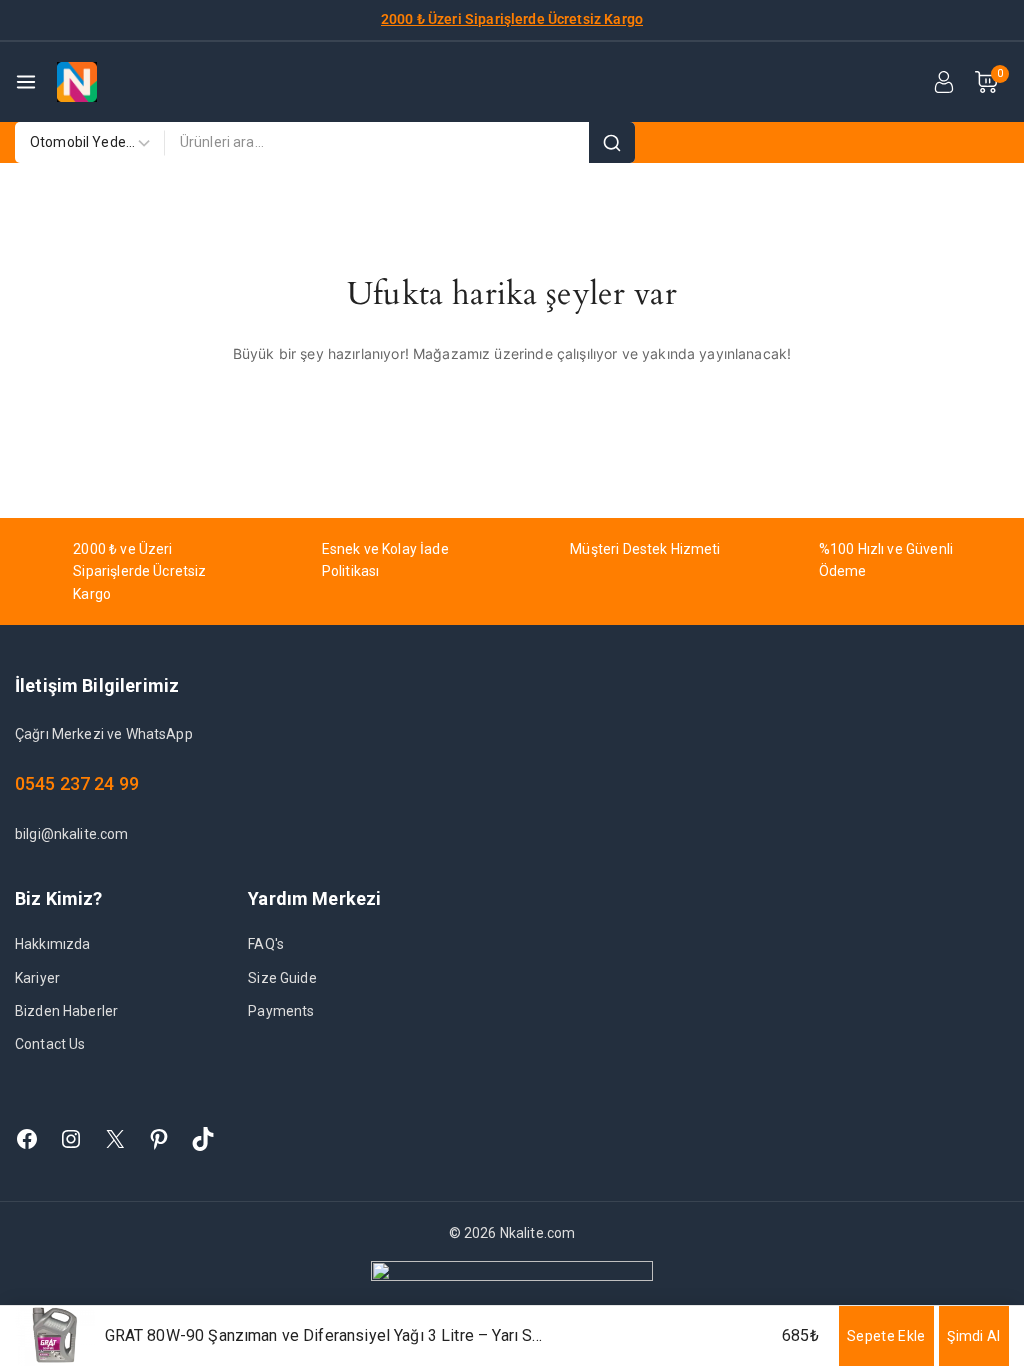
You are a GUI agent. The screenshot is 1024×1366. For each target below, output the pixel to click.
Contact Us (50, 1044)
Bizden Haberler (66, 1011)
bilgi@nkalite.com (72, 834)
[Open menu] (26, 82)
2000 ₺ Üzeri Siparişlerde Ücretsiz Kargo (512, 19)
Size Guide (282, 978)
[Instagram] (71, 1139)
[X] (115, 1139)
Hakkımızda (53, 944)
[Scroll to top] (975, 1257)
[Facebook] (27, 1139)
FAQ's (266, 944)
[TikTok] (203, 1139)
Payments (281, 1011)
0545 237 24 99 (77, 783)
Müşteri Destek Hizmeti (645, 549)
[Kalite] (77, 82)
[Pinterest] (159, 1139)
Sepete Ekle (886, 1336)
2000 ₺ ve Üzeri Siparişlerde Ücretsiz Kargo (139, 571)
